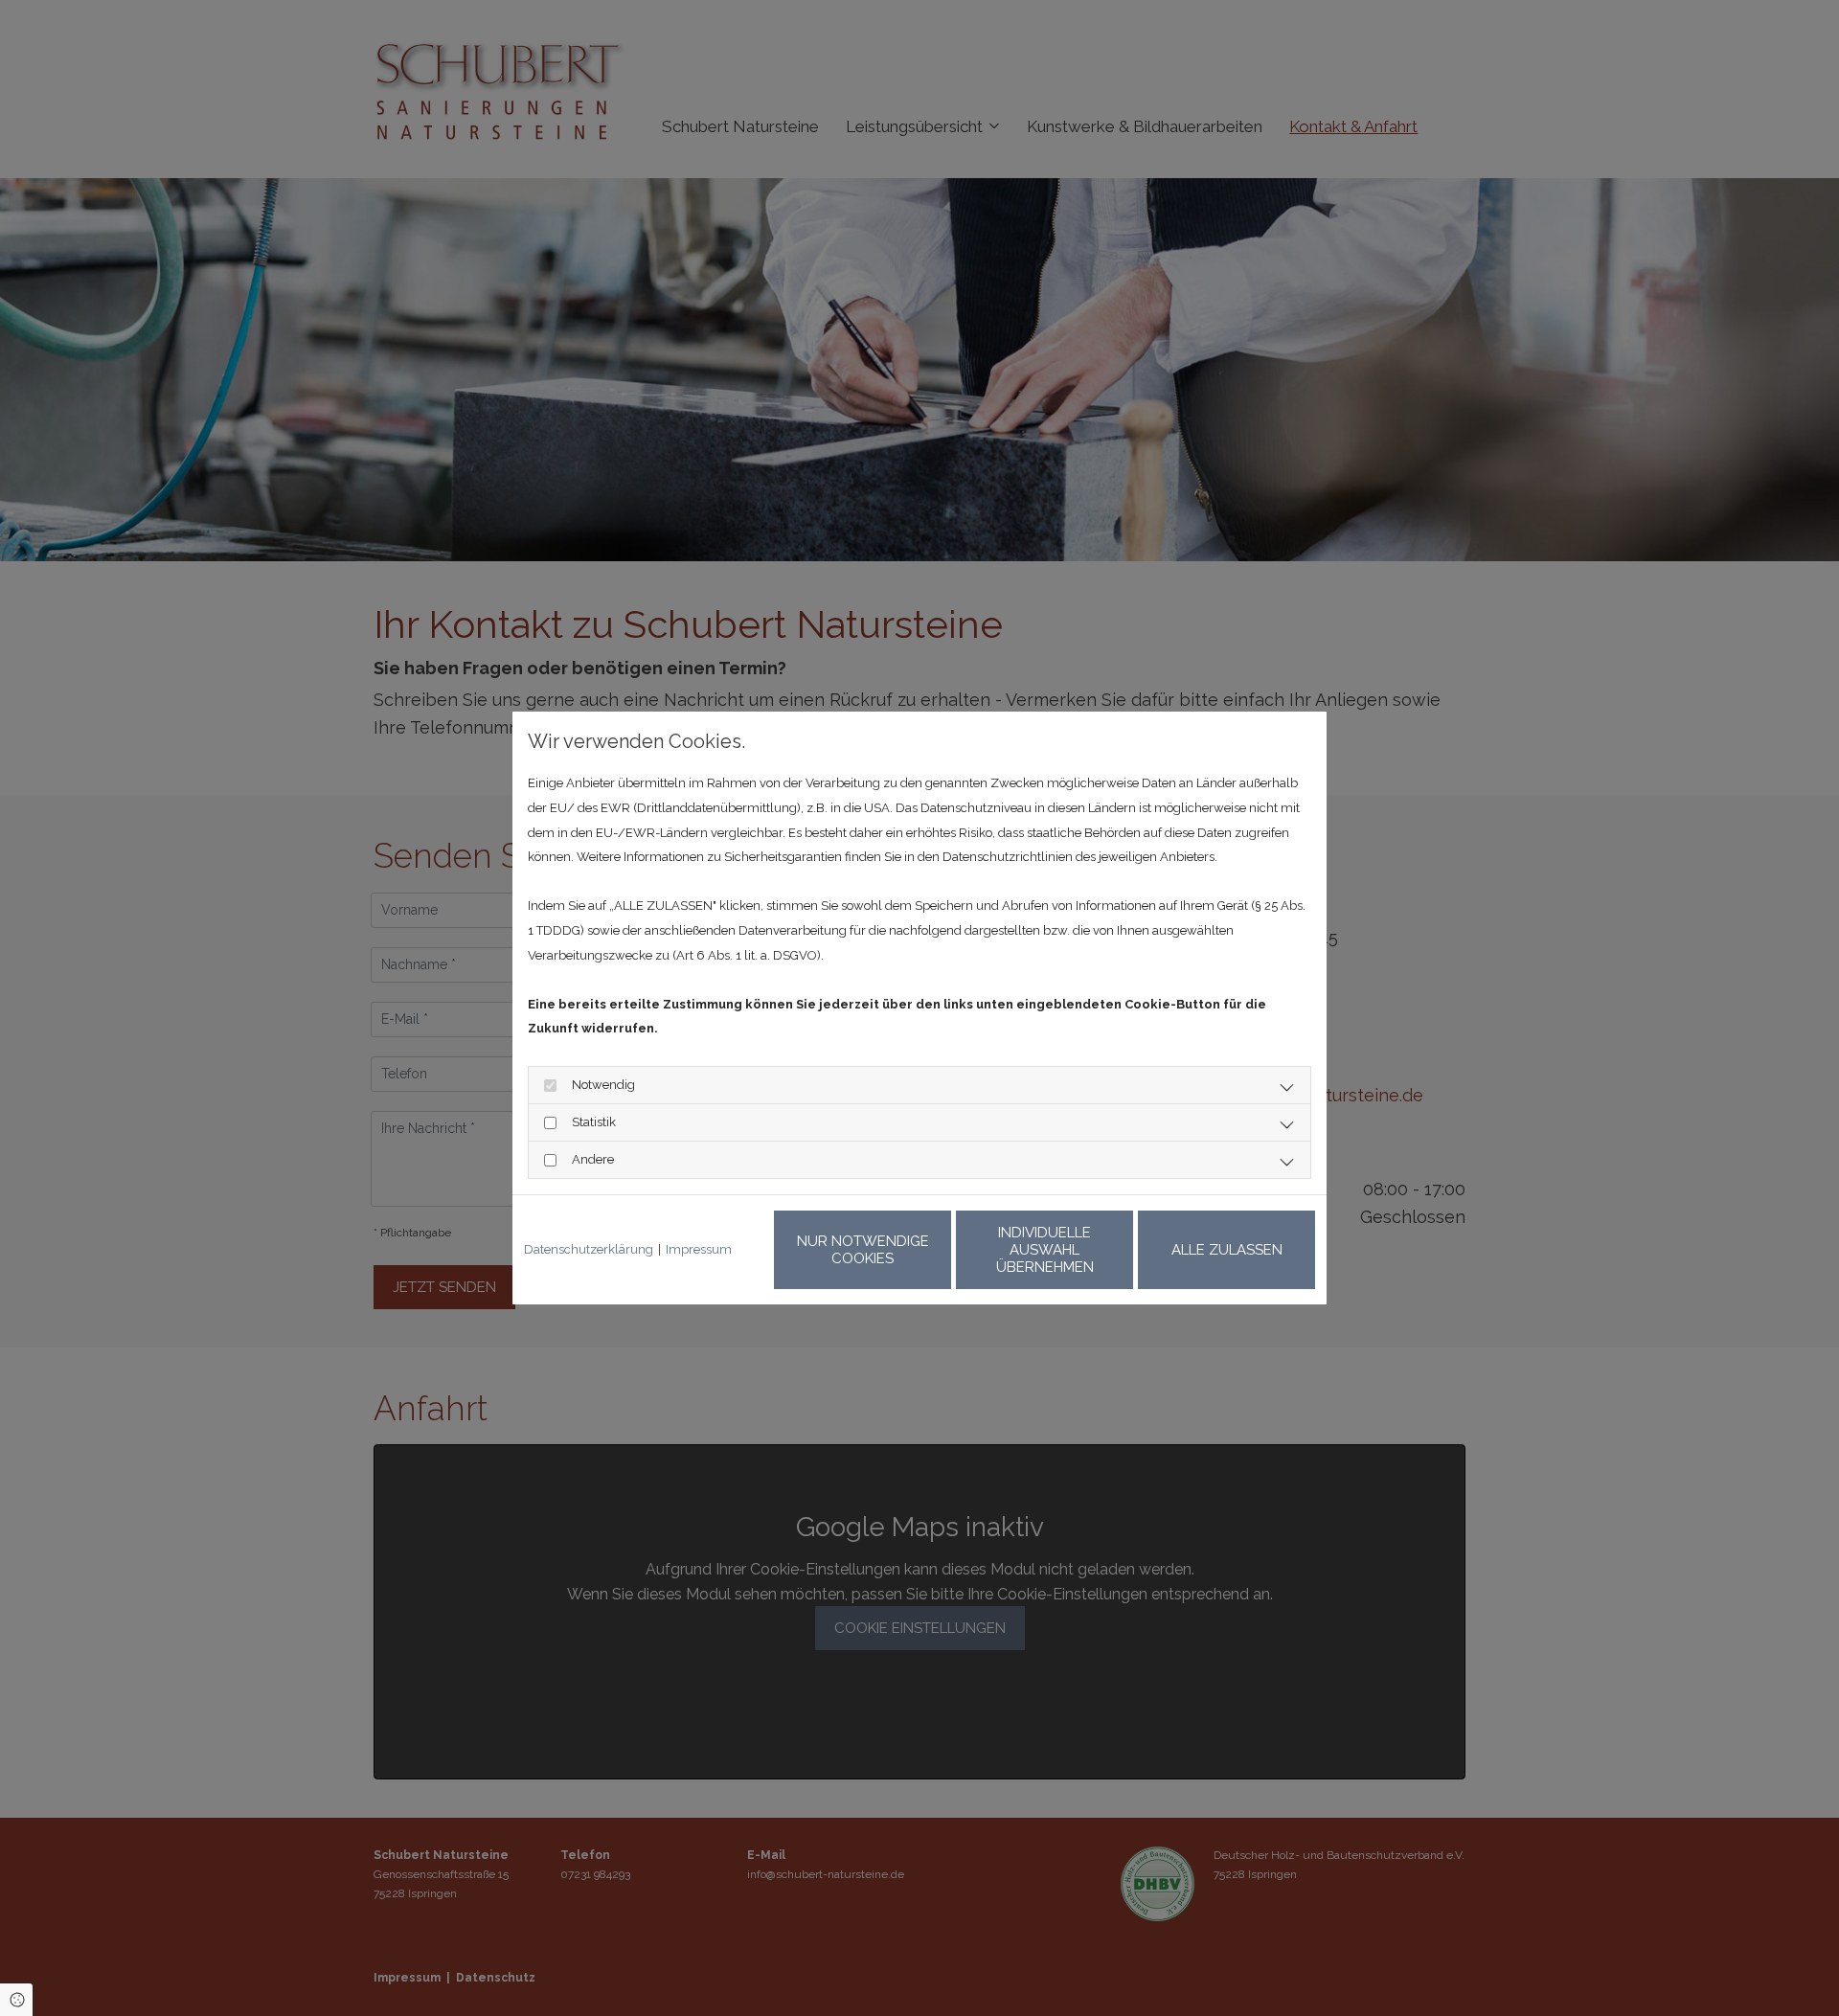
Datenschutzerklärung (589, 1249)
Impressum (699, 1249)
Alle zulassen (1227, 1250)
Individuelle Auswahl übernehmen (1045, 1250)
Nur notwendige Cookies (863, 1250)
